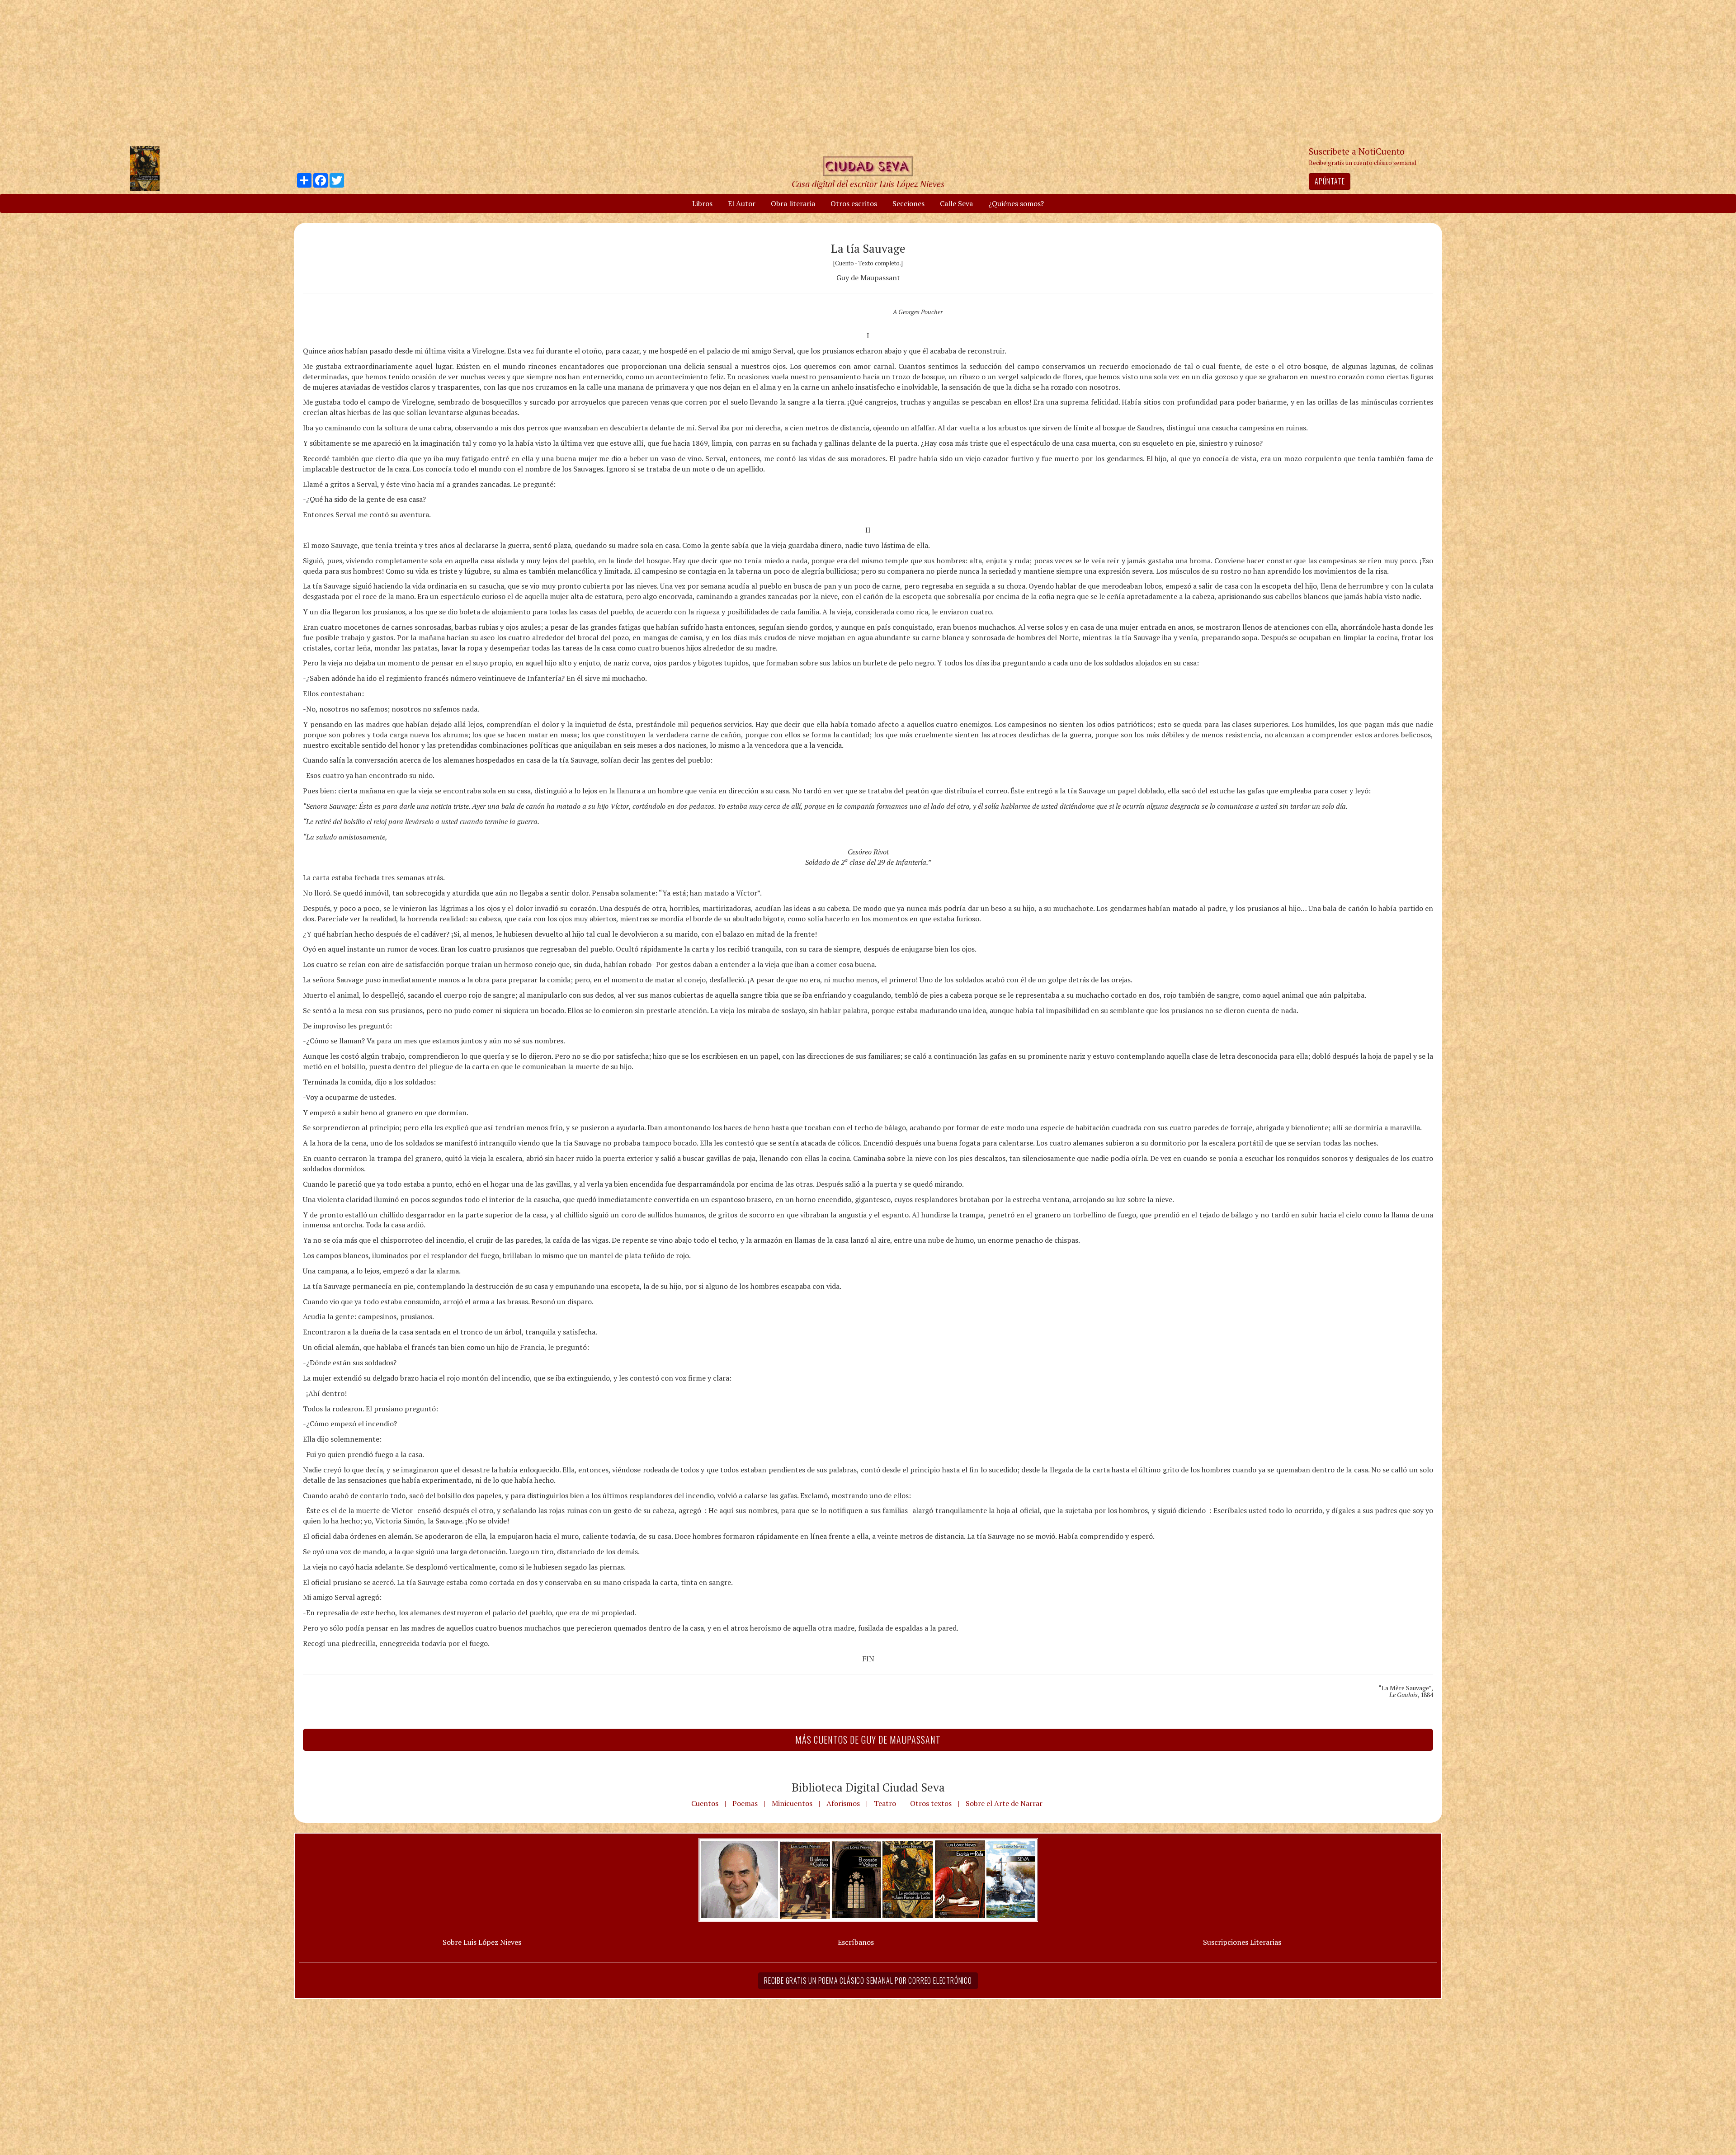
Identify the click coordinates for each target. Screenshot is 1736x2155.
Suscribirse (821, 1147)
